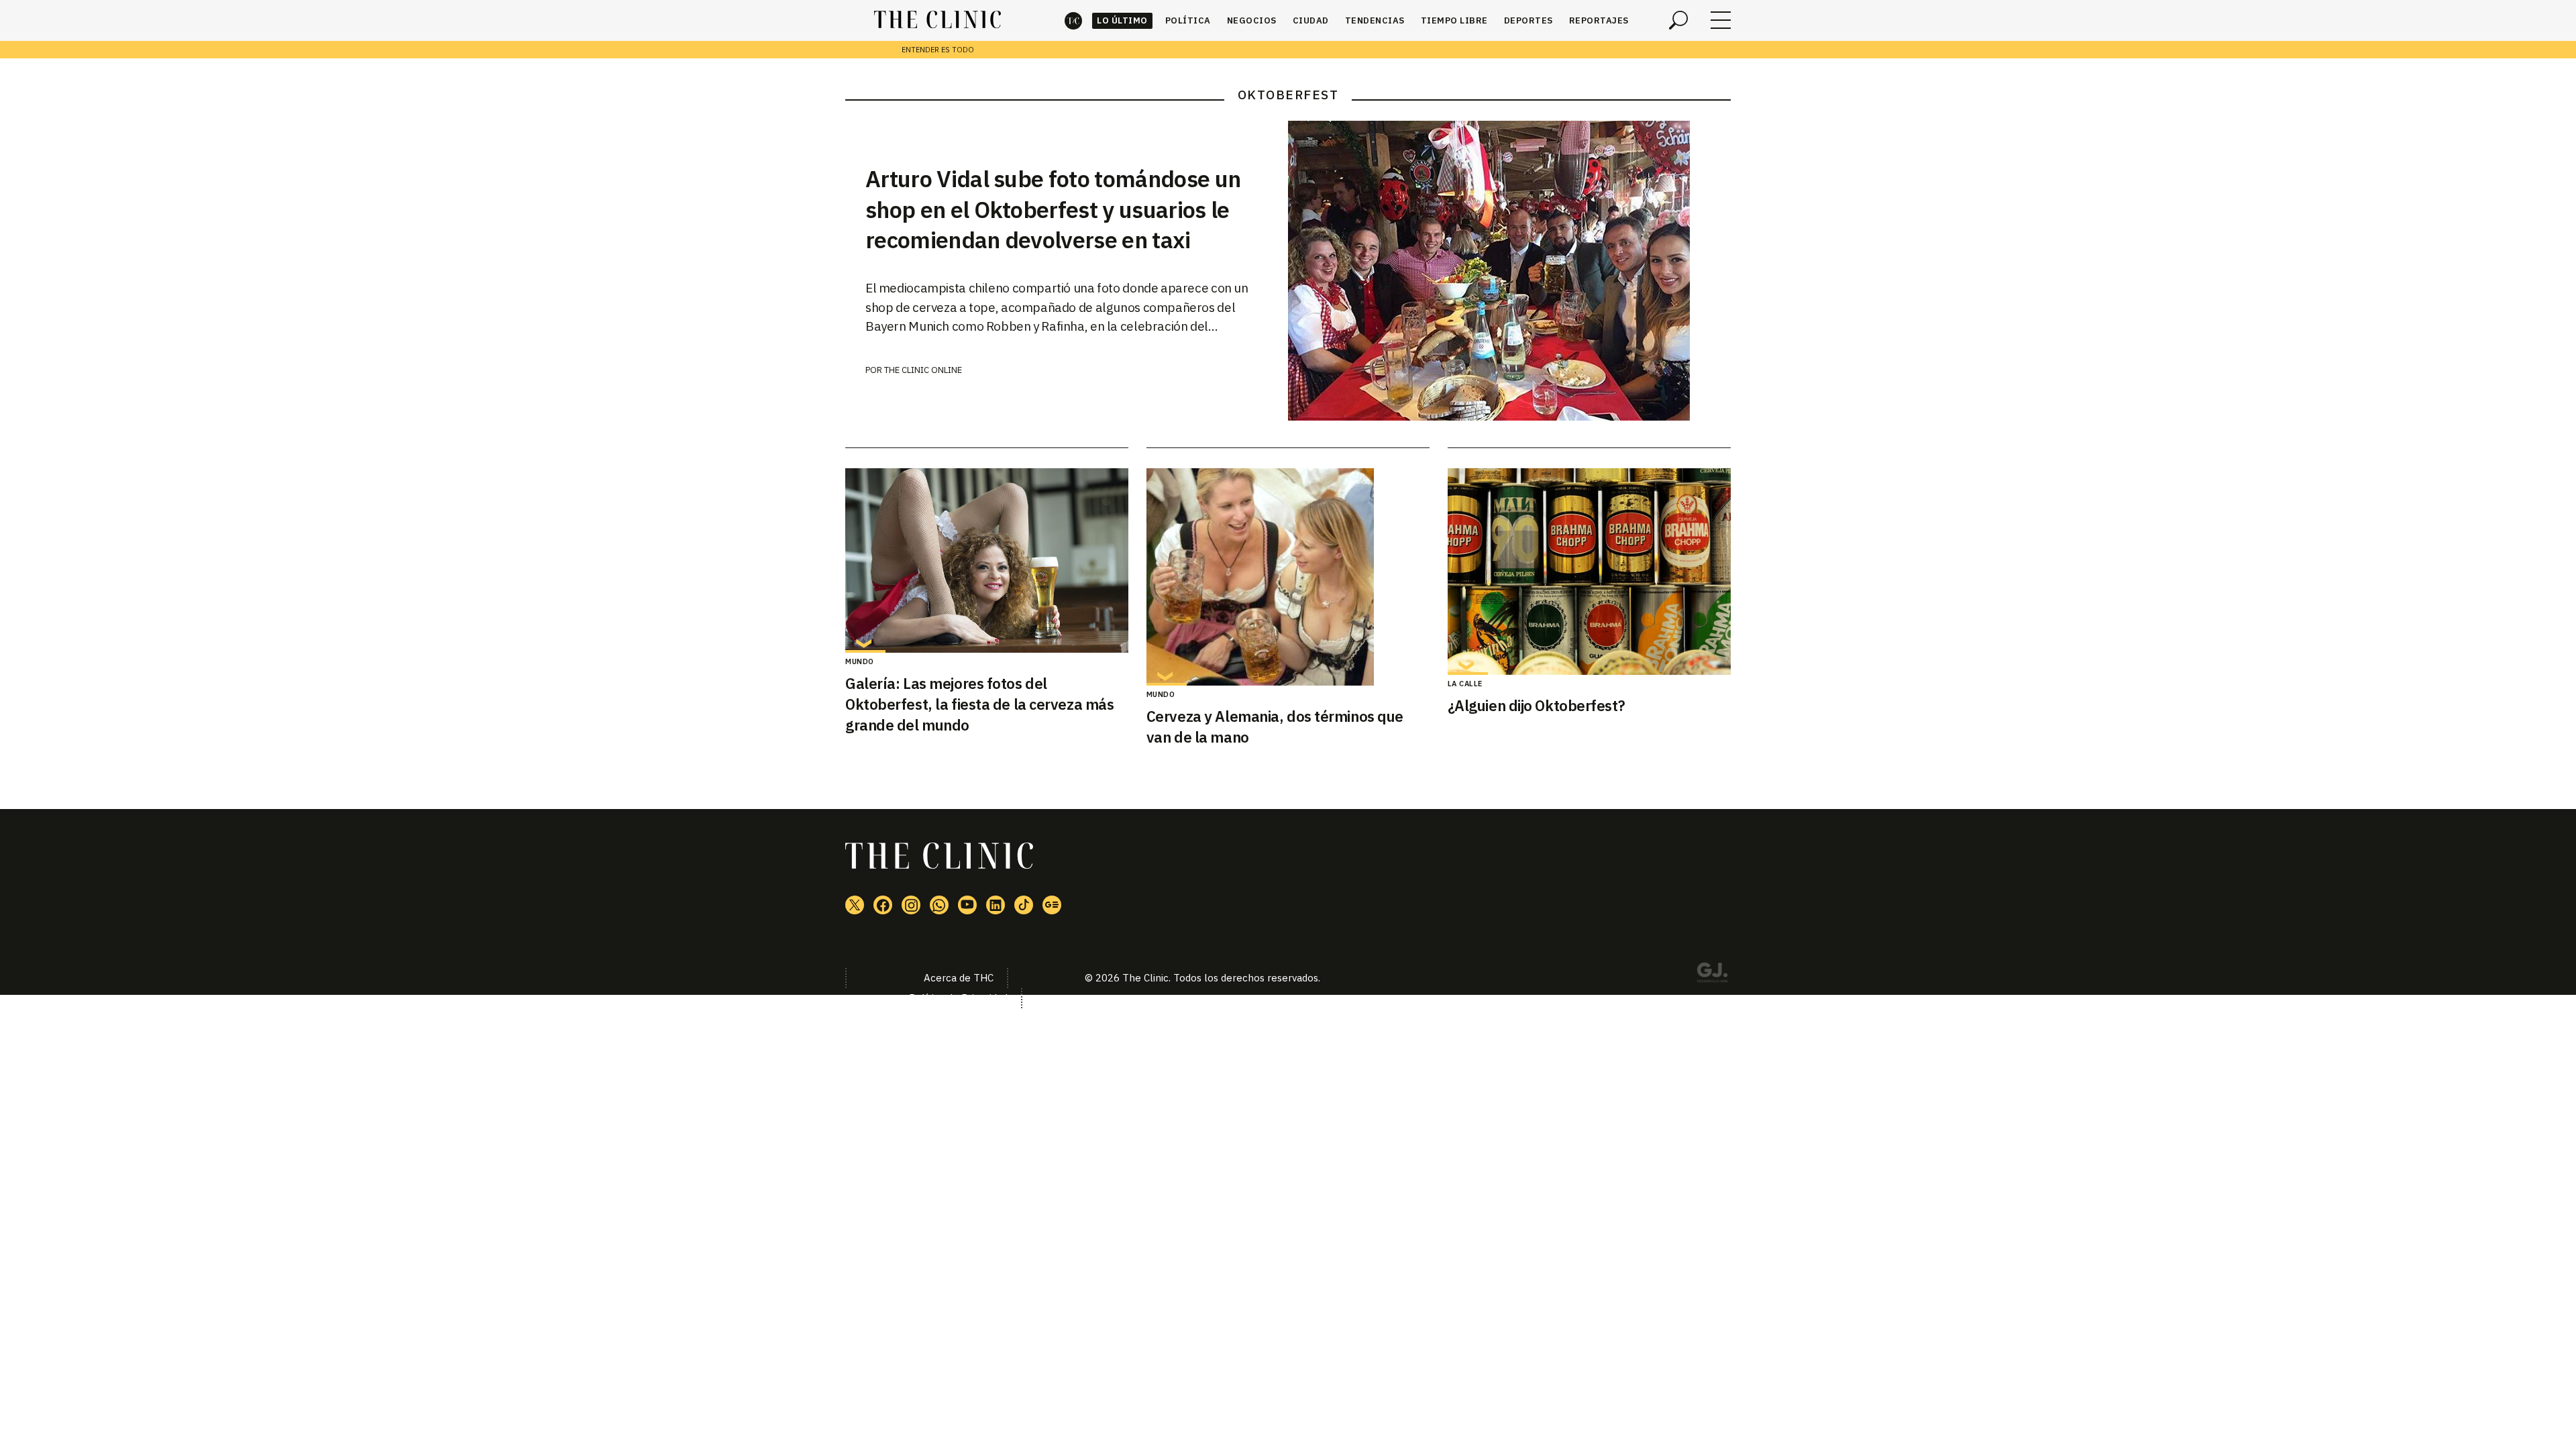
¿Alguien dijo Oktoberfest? (1537, 705)
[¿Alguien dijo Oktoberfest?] (1589, 572)
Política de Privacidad (958, 998)
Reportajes (1599, 20)
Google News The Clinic (1052, 905)
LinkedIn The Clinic (996, 905)
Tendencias (1375, 20)
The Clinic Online (923, 370)
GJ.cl (1712, 975)
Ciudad (1311, 20)
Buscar (1678, 20)
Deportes (1528, 20)
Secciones (1721, 20)
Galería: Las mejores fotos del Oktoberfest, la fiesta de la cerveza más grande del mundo (979, 704)
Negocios (1252, 20)
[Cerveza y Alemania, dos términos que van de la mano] (1288, 577)
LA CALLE (1465, 684)
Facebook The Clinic (883, 905)
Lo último (1122, 20)
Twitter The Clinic (855, 905)
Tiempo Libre (1454, 20)
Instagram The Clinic (911, 905)
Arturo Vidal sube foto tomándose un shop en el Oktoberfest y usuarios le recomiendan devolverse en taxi (1053, 209)
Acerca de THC (959, 978)
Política (1188, 20)
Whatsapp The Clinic (939, 905)
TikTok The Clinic (1024, 905)
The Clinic (1073, 20)
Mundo (860, 661)
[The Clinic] (937, 20)
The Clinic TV (967, 905)
